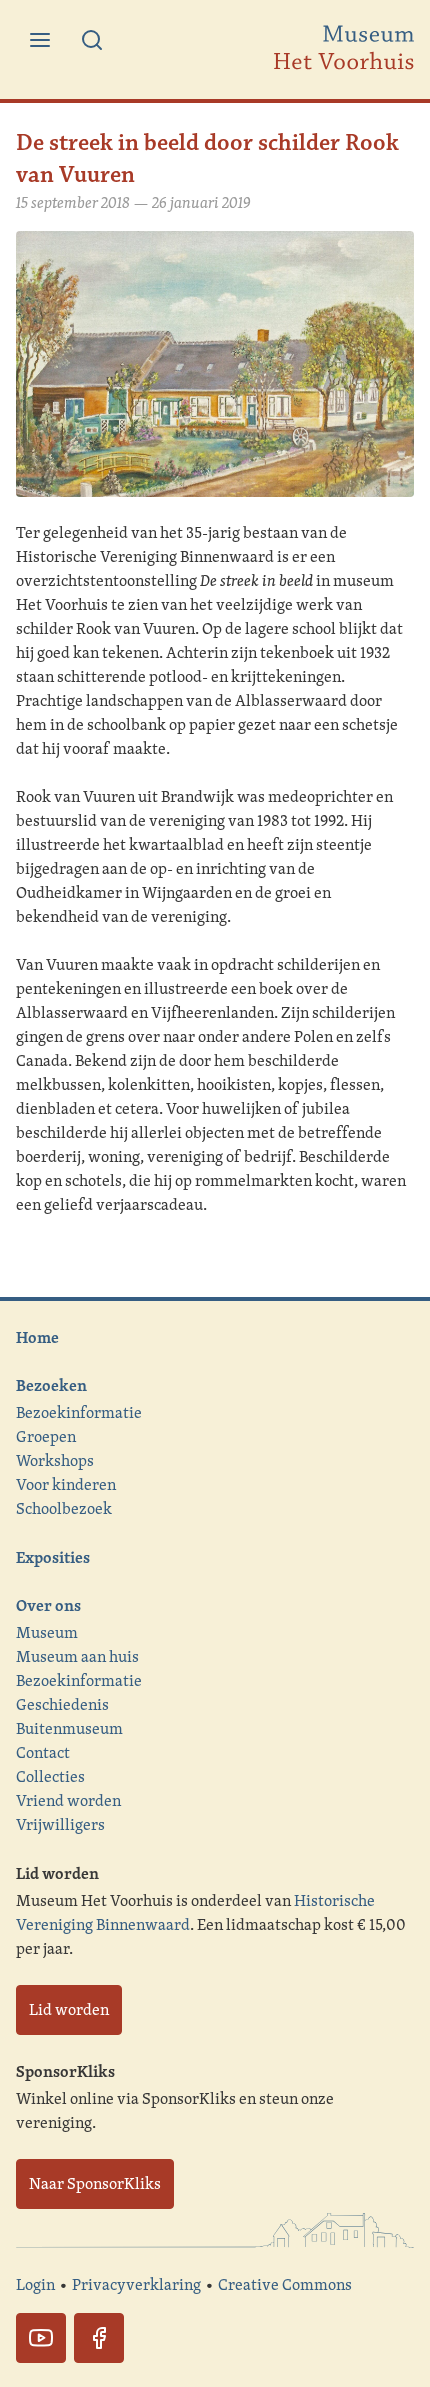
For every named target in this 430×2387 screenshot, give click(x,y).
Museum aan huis (77, 1656)
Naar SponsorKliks (95, 2183)
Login (35, 2284)
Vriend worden (68, 1800)
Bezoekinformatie (79, 1412)
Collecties (50, 1776)
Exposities (53, 1557)
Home (37, 1337)
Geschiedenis (62, 1704)
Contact (43, 1752)
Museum (47, 1632)
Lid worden (69, 2009)
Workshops (55, 1460)
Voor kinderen (66, 1484)
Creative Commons (285, 2284)
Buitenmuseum (69, 1728)
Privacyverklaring (136, 2284)
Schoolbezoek (64, 1508)
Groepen (46, 1436)
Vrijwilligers (60, 1824)
